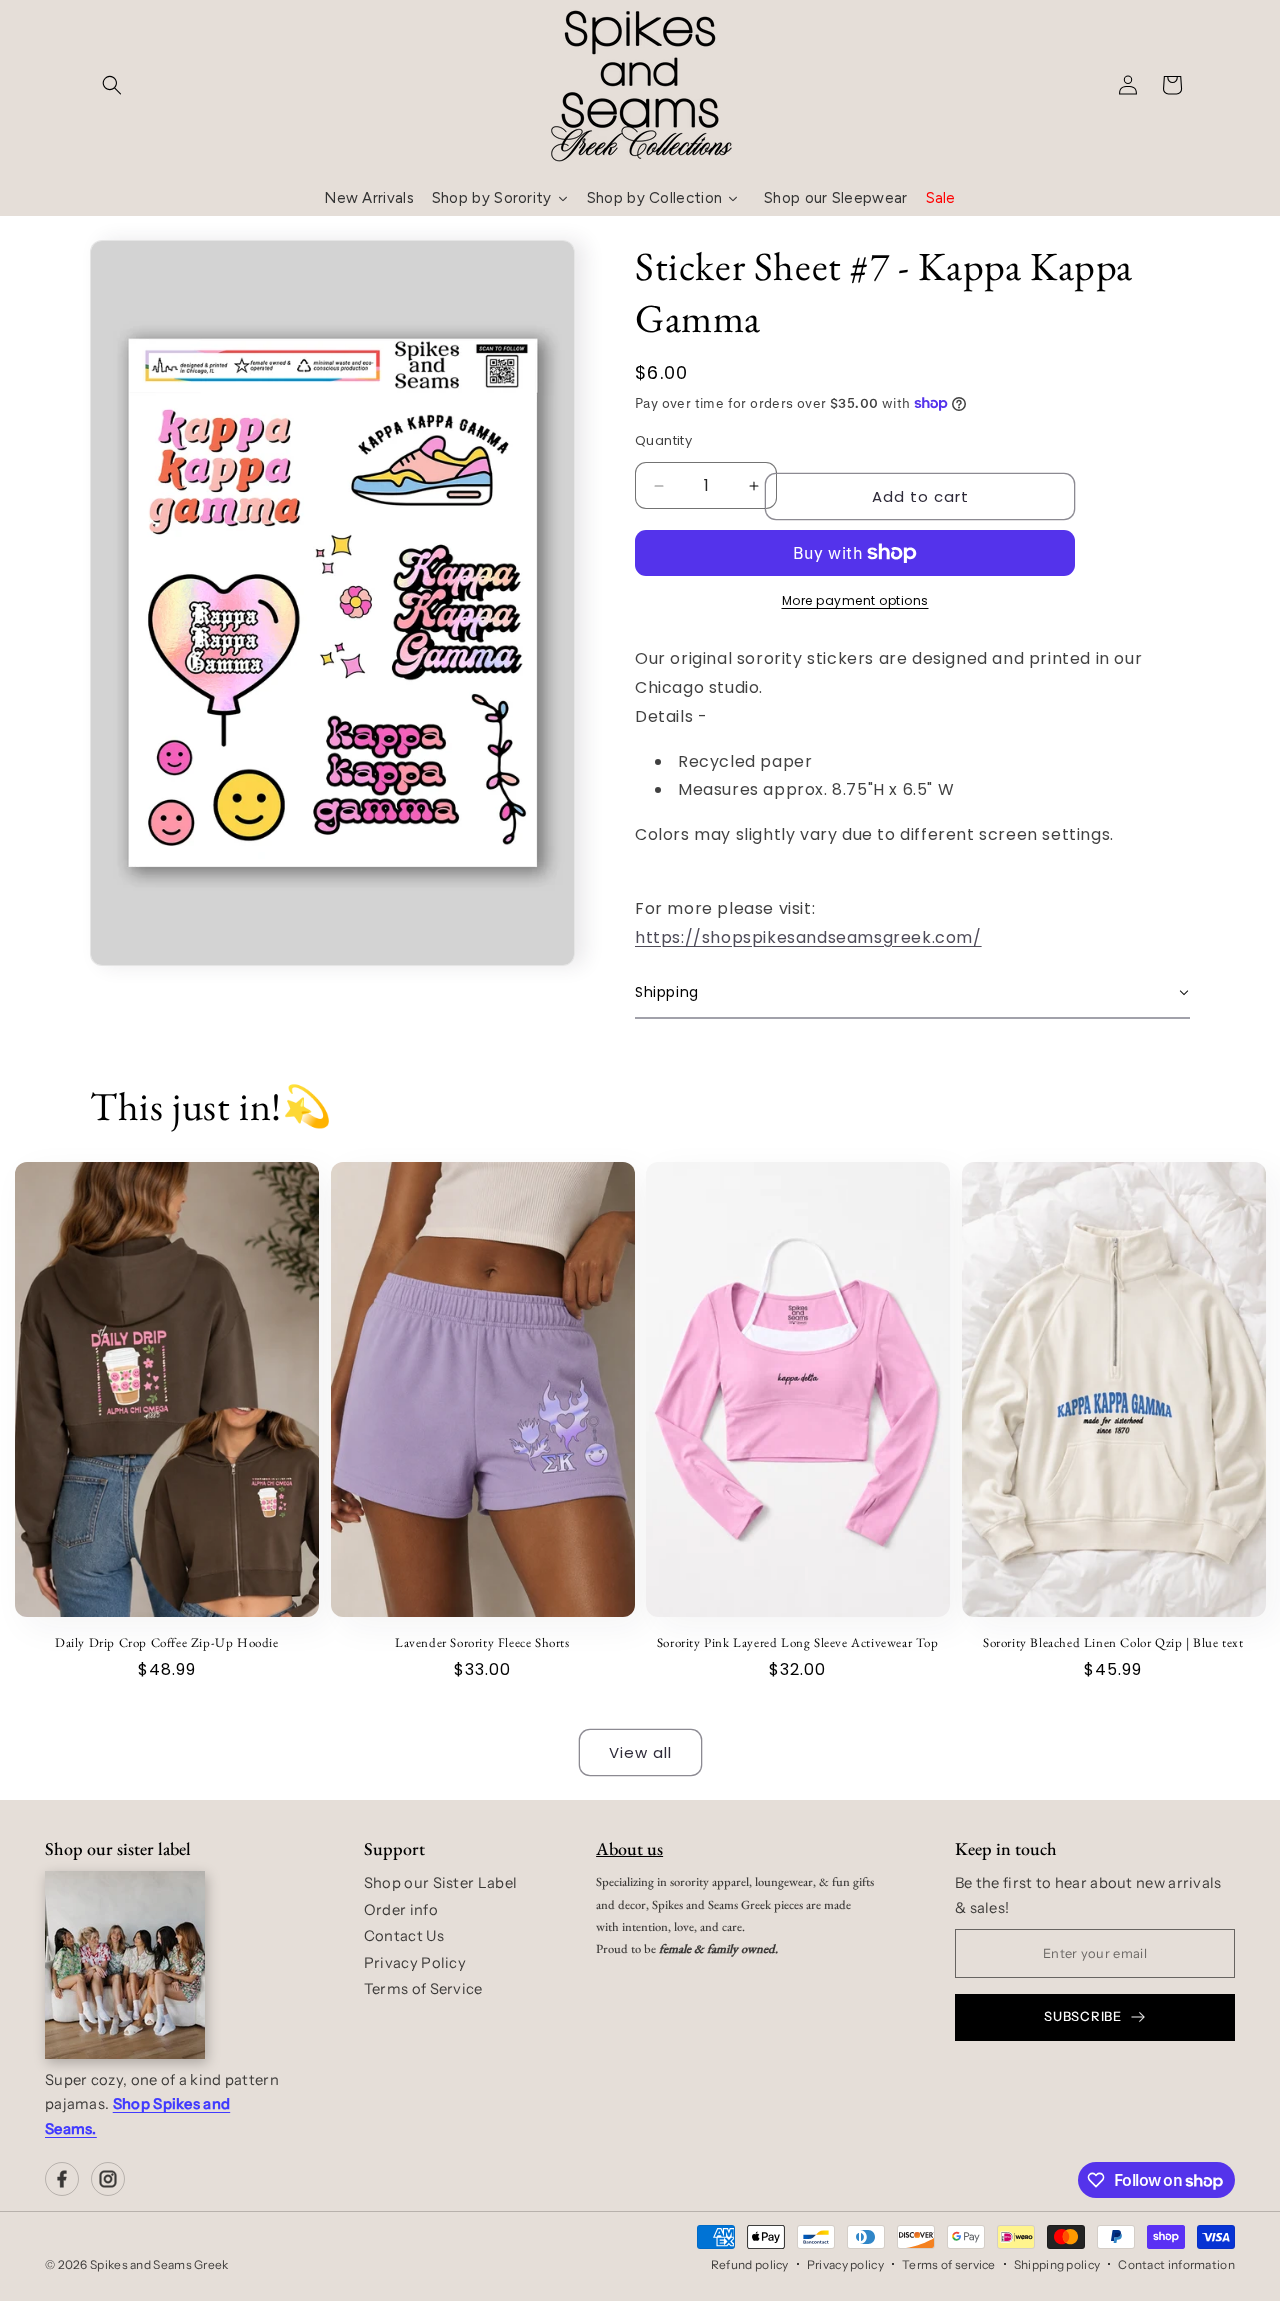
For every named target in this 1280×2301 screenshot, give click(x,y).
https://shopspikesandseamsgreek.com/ (808, 937)
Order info (401, 1910)
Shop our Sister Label (440, 1883)
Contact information (1176, 2264)
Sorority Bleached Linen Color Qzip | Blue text (1113, 1643)
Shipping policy (1057, 2264)
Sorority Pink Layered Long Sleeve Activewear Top (798, 1643)
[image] (125, 1965)
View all (640, 1752)
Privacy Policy (415, 1963)
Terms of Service (423, 1989)
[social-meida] (62, 2179)
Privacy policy (845, 2264)
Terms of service (949, 2264)
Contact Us (404, 1936)
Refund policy (750, 2264)
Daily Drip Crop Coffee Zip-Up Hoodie (167, 1643)
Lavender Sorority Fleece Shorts (482, 1643)
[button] (112, 85)
